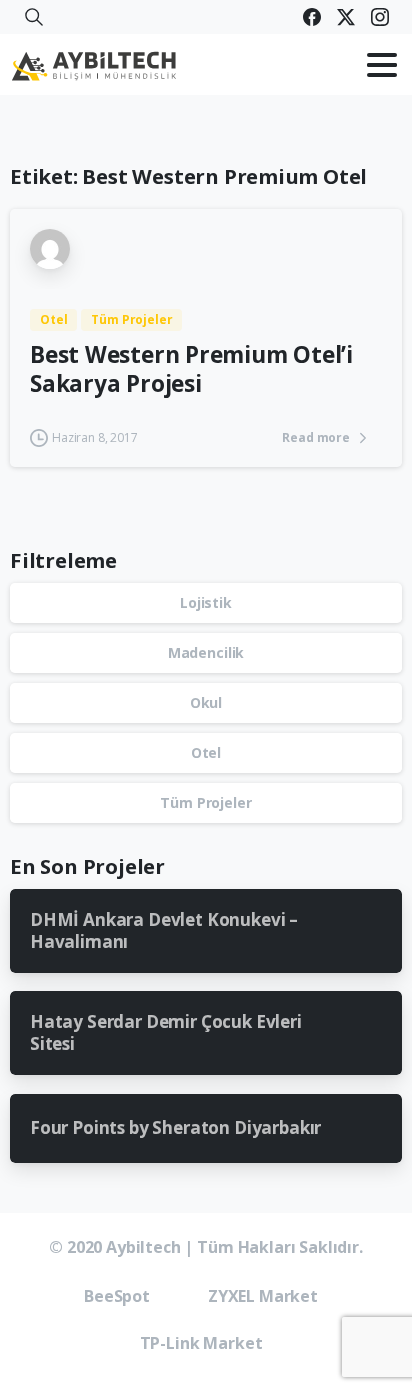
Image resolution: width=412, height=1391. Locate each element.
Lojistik (206, 602)
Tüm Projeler (205, 802)
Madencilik (206, 652)
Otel (206, 752)
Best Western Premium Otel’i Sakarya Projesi (191, 369)
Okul (206, 702)
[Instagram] (380, 17)
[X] (346, 17)
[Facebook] (312, 17)
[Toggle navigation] (382, 65)
